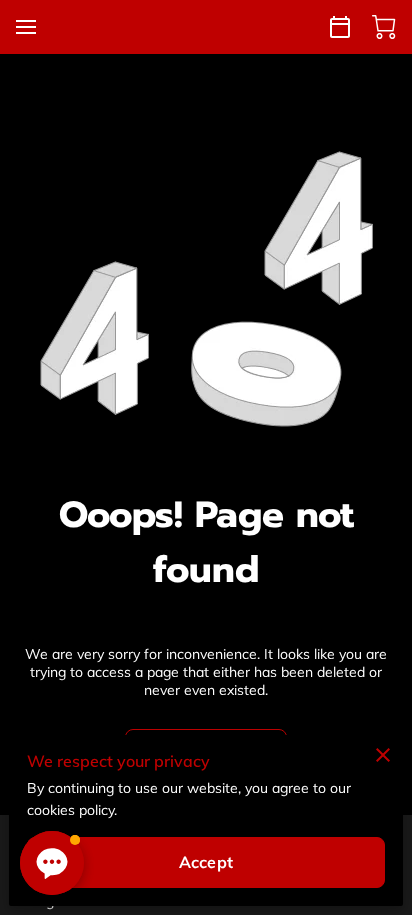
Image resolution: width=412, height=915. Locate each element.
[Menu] (26, 27)
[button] (52, 863)
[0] (384, 27)
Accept (206, 862)
